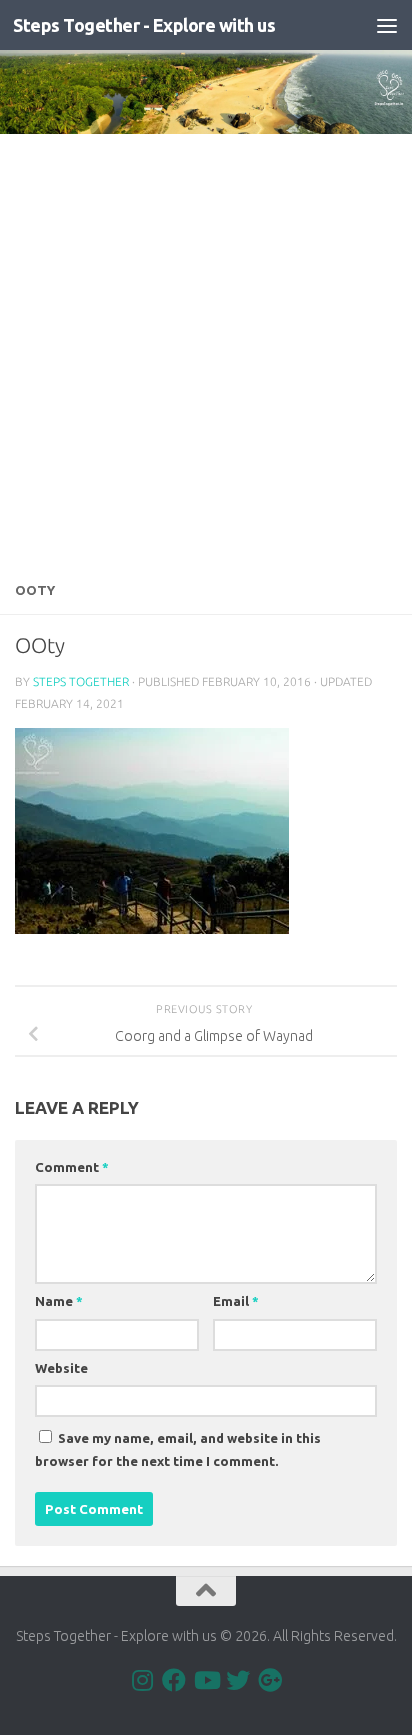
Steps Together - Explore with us (144, 25)
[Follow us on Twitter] (238, 1680)
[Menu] (387, 25)
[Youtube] (206, 1680)
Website (61, 1368)
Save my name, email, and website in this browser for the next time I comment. (178, 1449)
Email (236, 1301)
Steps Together (81, 681)
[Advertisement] (206, 350)
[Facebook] (174, 1680)
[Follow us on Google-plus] (270, 1680)
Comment (72, 1167)
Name (59, 1301)
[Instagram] (142, 1680)
